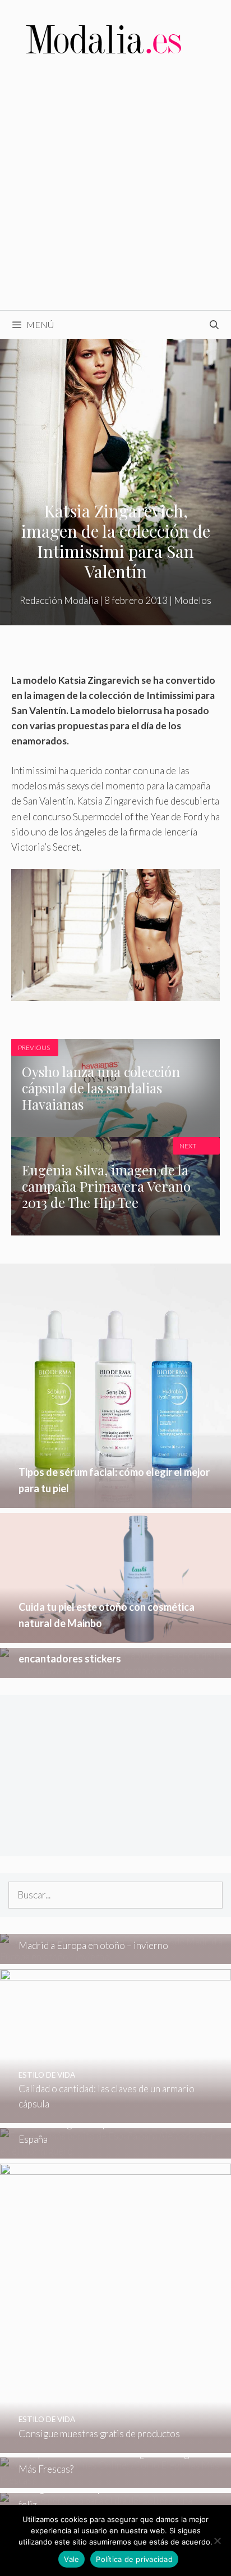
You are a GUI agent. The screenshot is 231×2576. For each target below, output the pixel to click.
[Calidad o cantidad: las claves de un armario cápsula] (115, 2116)
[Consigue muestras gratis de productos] (115, 2445)
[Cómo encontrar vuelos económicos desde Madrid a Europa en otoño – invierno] (115, 1957)
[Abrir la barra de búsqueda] (214, 325)
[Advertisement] (115, 189)
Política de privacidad (134, 2559)
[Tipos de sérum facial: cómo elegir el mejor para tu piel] (115, 1500)
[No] (217, 2541)
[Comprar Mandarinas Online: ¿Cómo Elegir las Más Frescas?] (115, 2480)
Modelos (193, 600)
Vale (71, 2559)
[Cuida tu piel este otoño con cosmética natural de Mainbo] (115, 1635)
